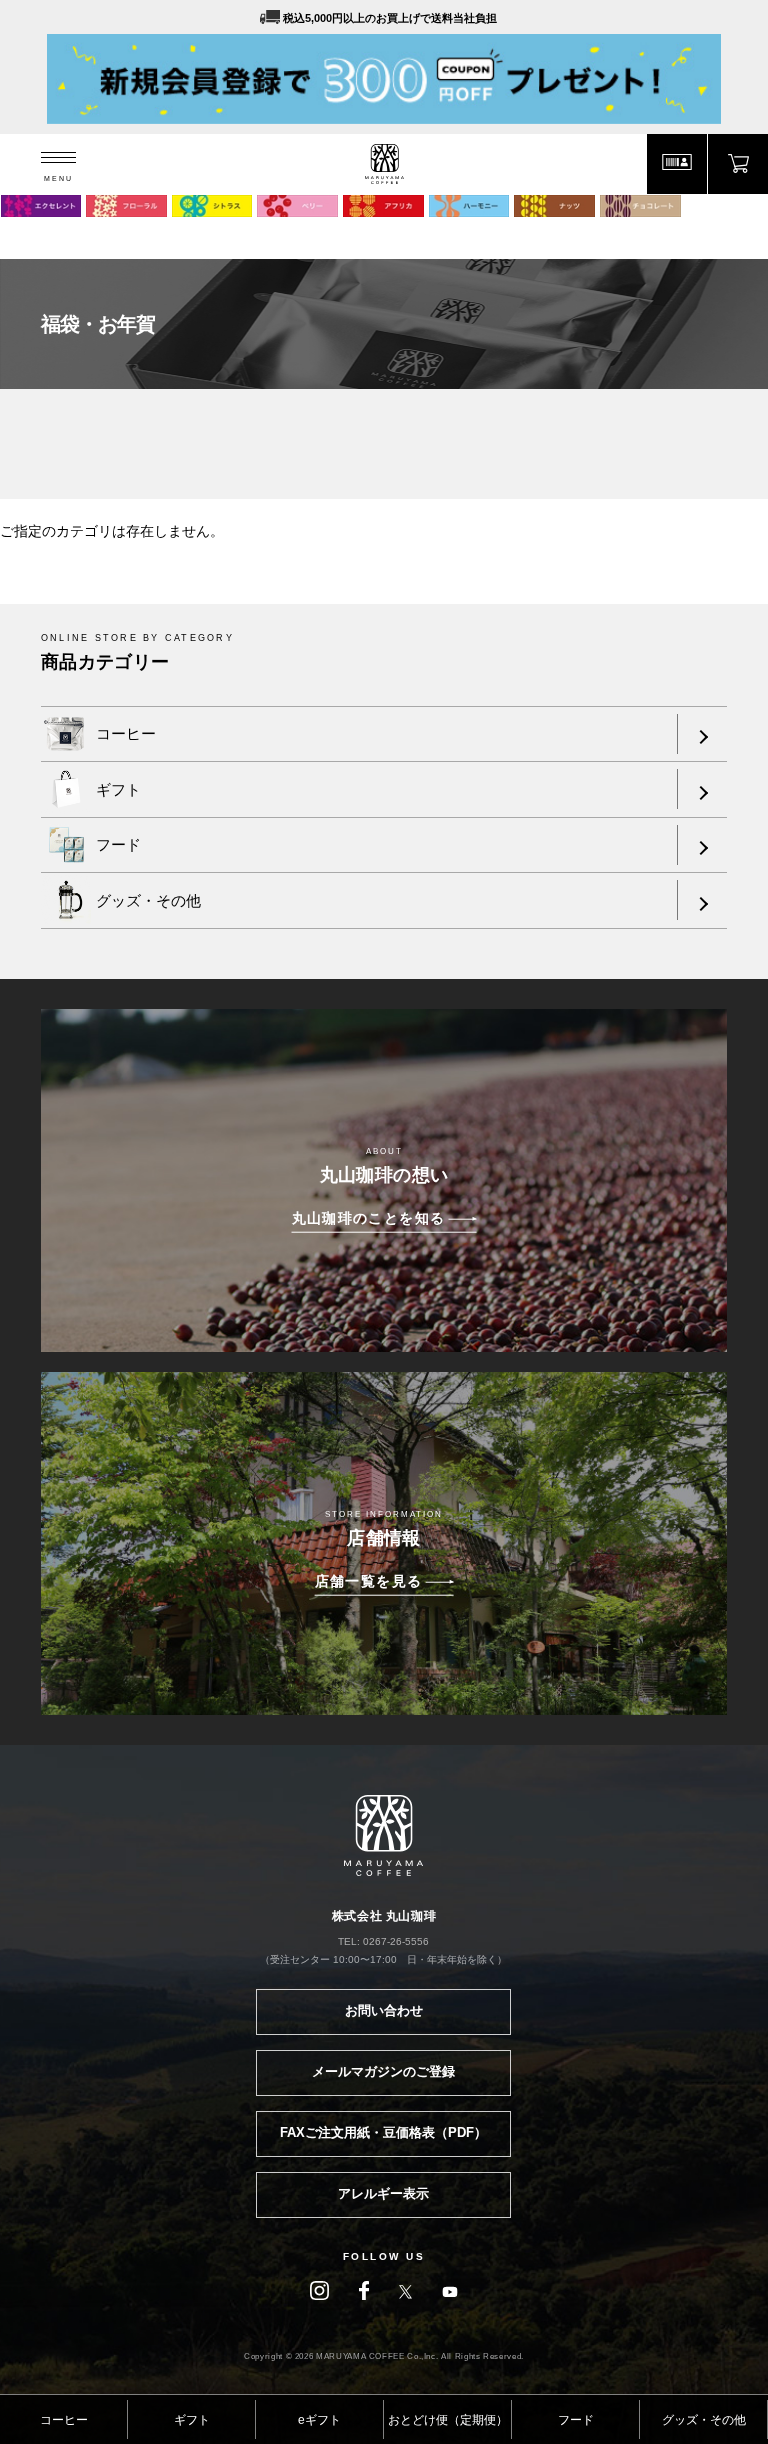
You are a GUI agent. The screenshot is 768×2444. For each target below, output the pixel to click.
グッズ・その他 (704, 2420)
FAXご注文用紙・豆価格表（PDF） (383, 2132)
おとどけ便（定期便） (448, 2420)
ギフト (192, 2420)
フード (576, 2420)
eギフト (319, 2420)
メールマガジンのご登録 (383, 2071)
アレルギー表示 (383, 2193)
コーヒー (64, 2420)
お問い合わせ (384, 2010)
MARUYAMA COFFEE (384, 164)
